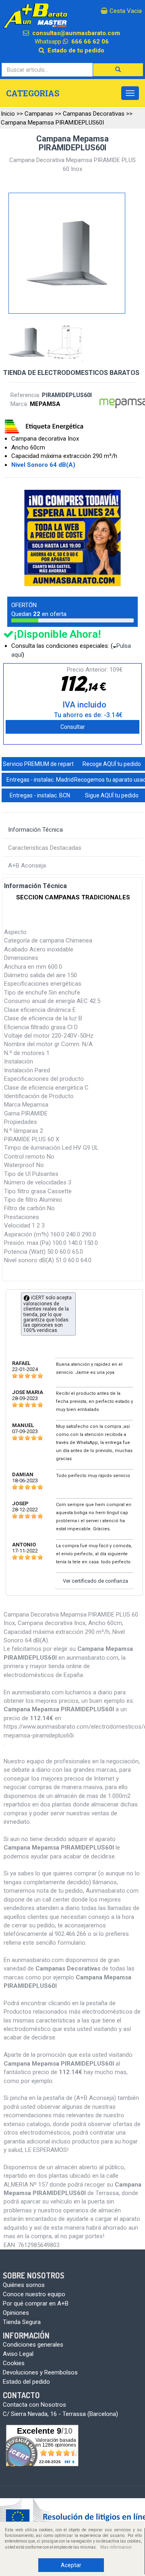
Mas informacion (116, 2547)
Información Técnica (35, 830)
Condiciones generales (33, 2345)
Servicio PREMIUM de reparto (40, 764)
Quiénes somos (24, 2285)
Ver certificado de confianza (95, 1581)
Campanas (39, 114)
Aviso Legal (18, 2354)
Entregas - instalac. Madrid (40, 780)
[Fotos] (28, 343)
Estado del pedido (26, 2382)
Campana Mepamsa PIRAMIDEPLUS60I (52, 123)
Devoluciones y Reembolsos (40, 2372)
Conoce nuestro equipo (34, 2294)
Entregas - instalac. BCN (40, 795)
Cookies (14, 2363)
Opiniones (16, 2313)
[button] (118, 70)
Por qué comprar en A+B (36, 2303)
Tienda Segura (22, 2322)
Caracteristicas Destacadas (45, 848)
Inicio (8, 114)
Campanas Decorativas (94, 114)
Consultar (73, 727)
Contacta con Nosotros (34, 2405)
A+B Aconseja (27, 866)
